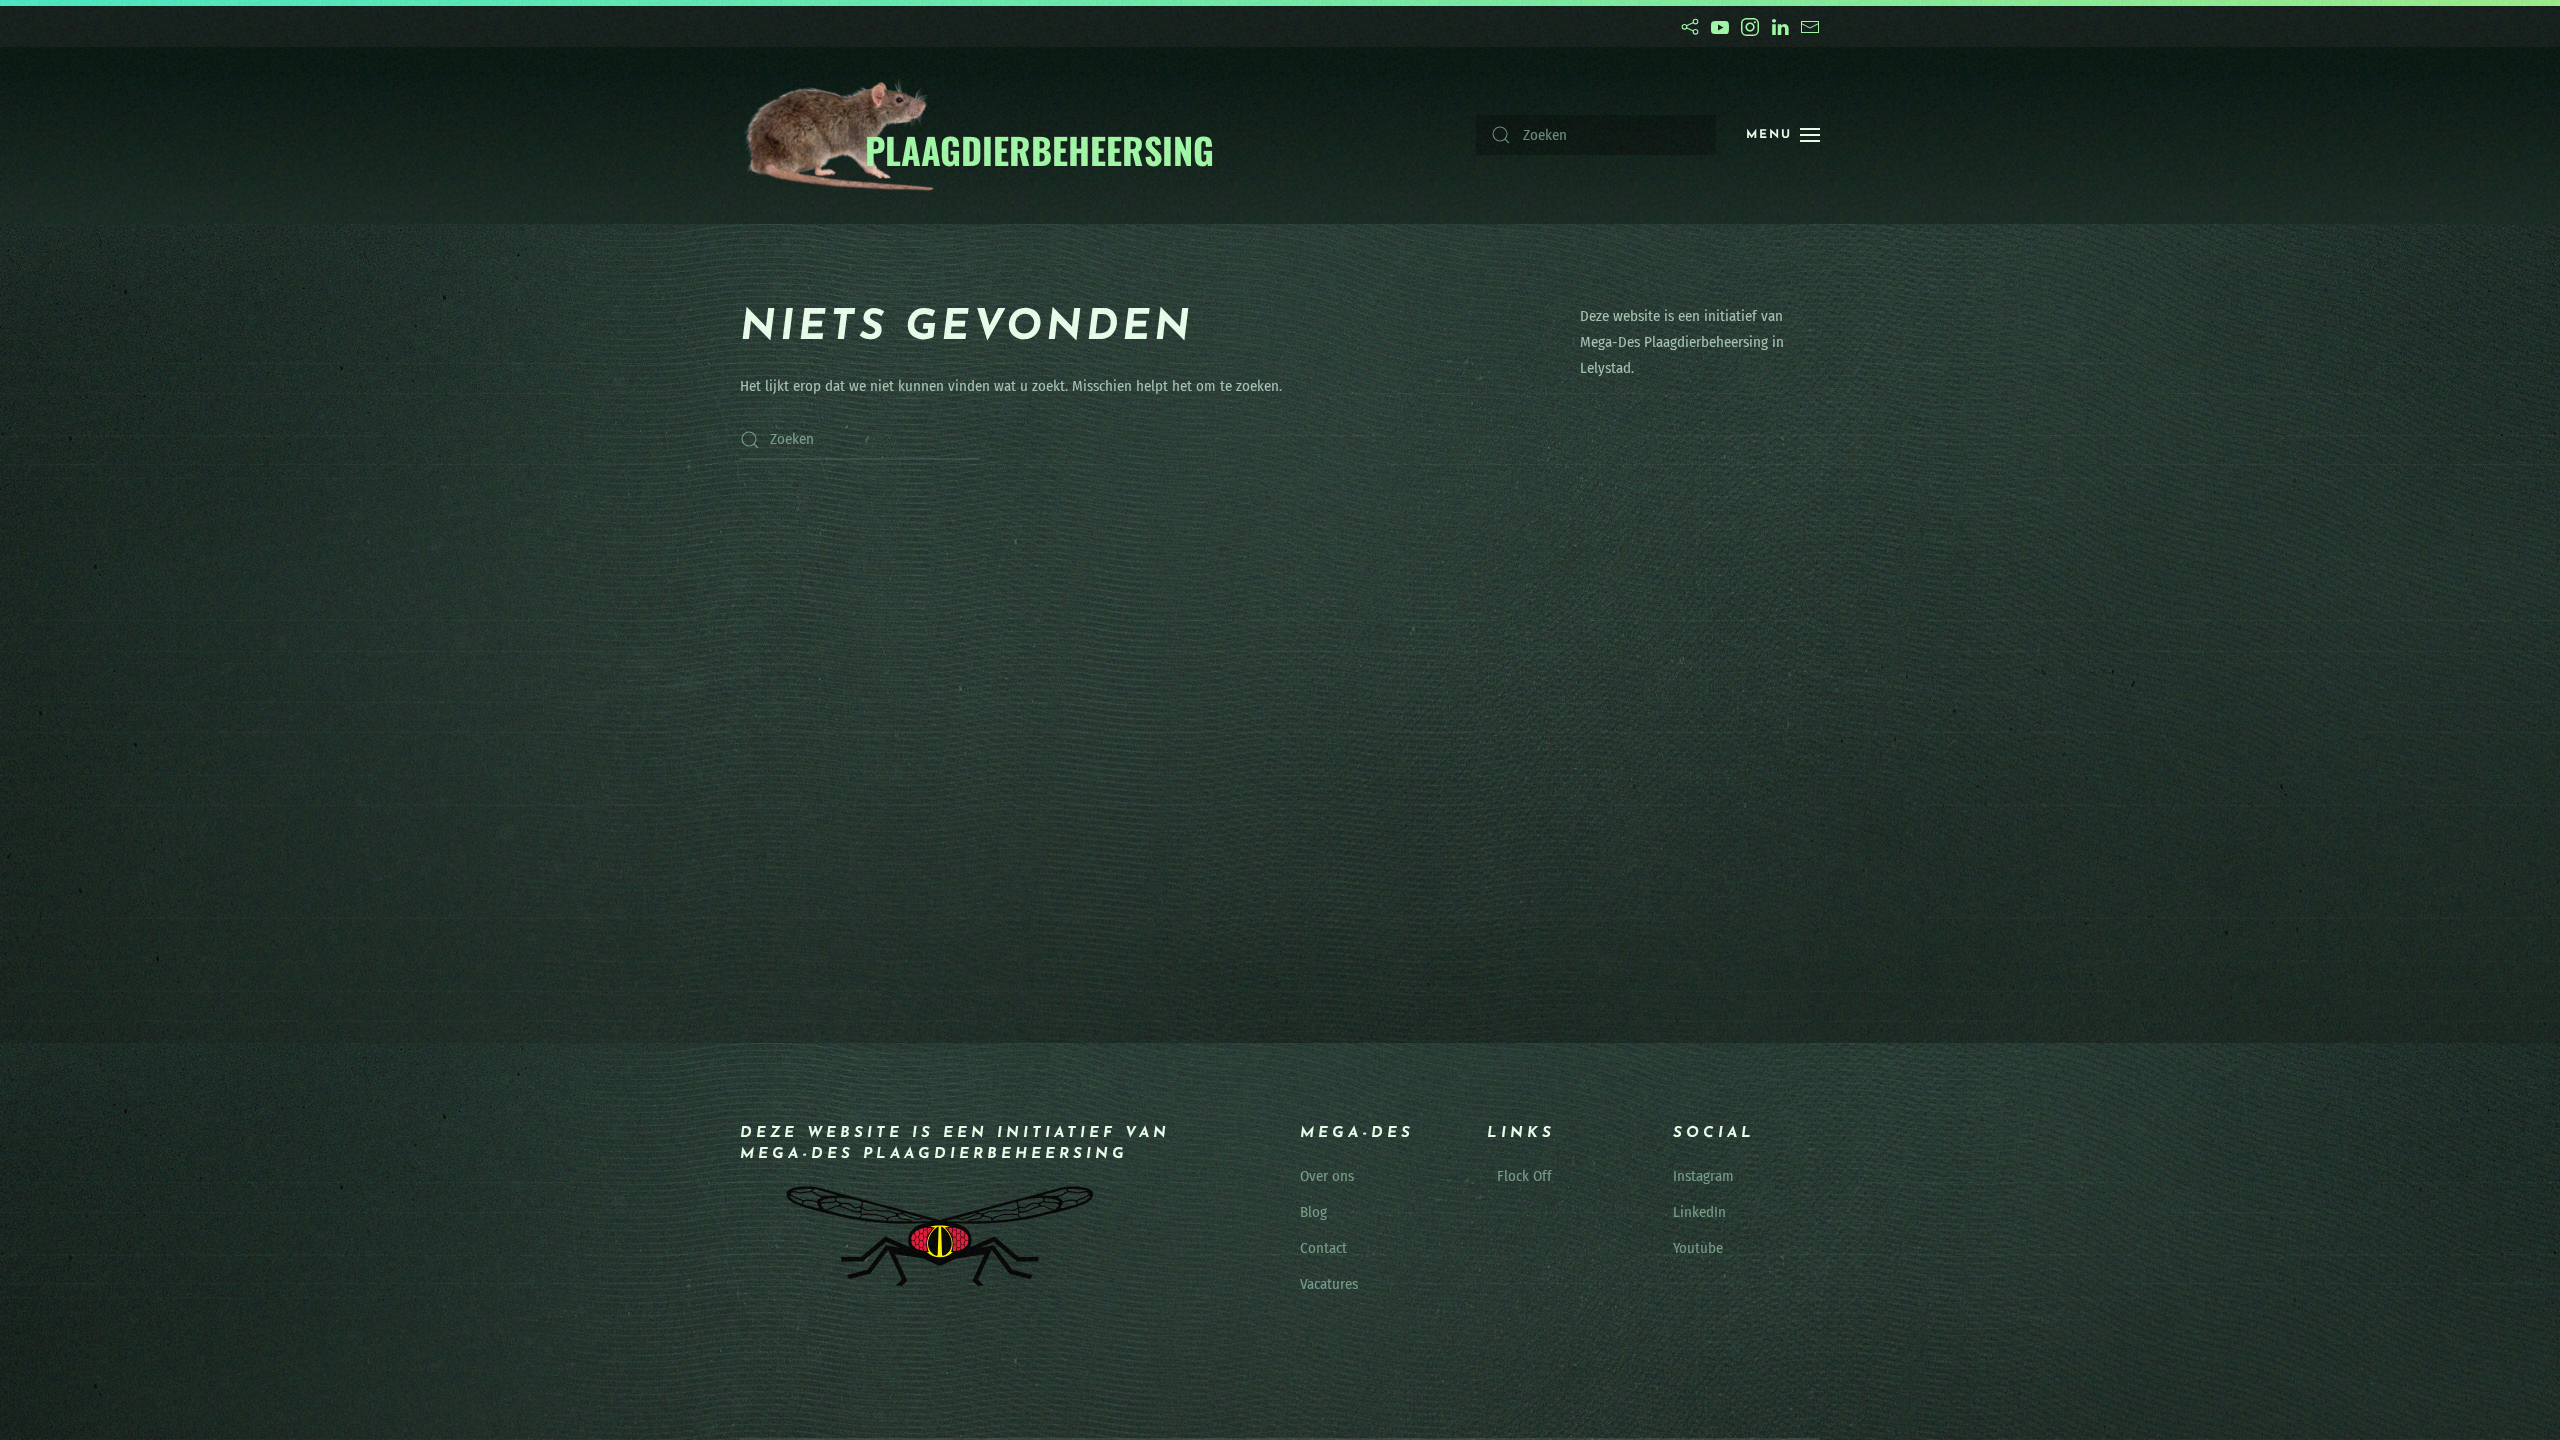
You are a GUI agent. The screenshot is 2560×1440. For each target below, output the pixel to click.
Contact (1323, 1248)
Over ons (1327, 1176)
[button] (1783, 135)
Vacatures (1329, 1284)
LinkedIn (1699, 1212)
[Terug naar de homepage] (978, 135)
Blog (1313, 1212)
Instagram (1703, 1176)
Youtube (1698, 1248)
